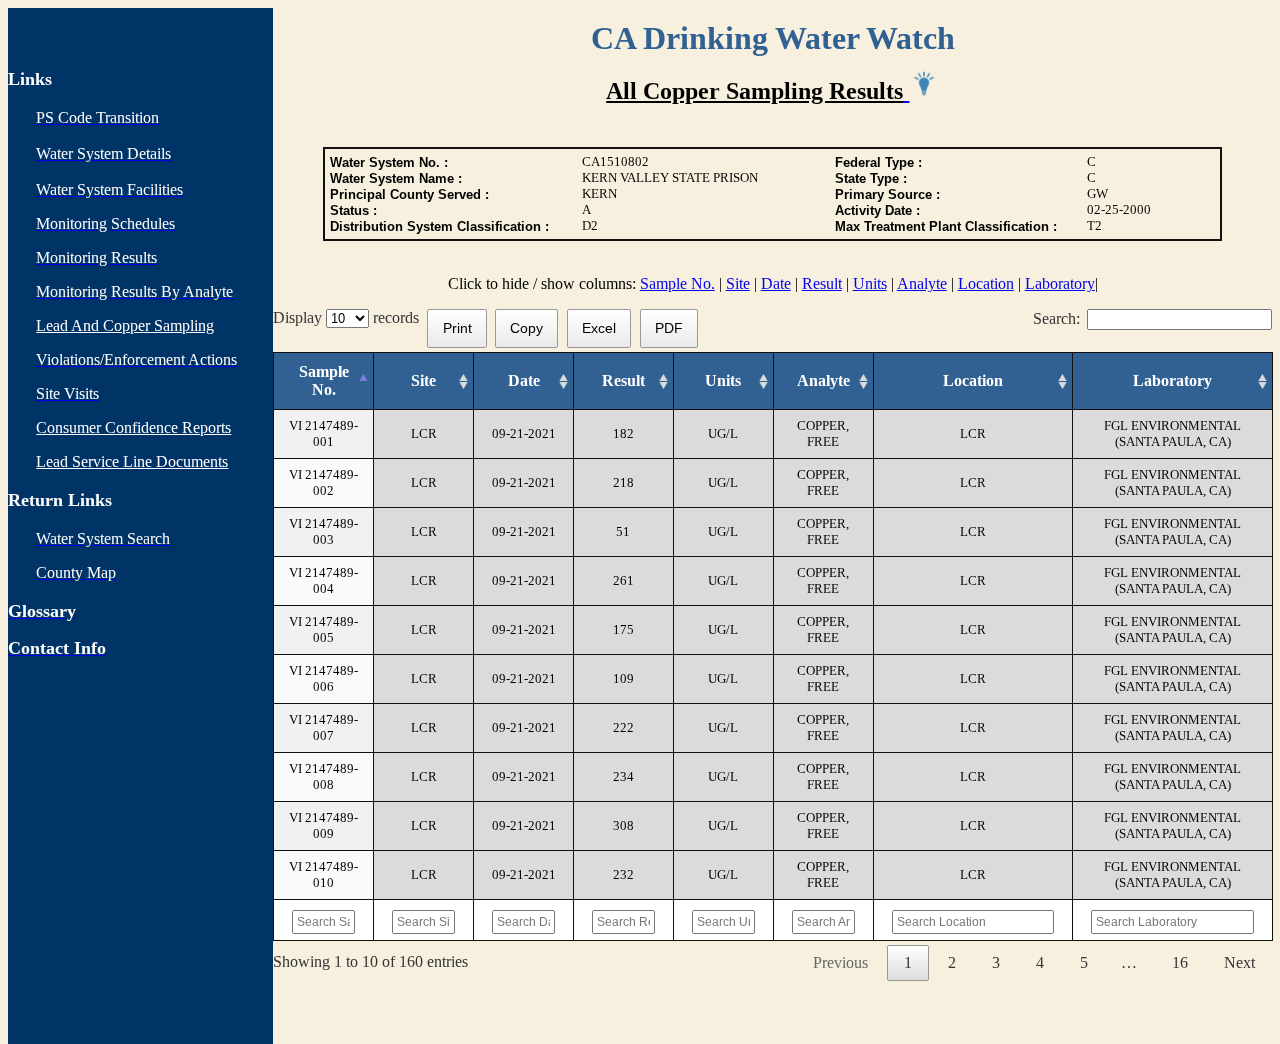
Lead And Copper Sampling (125, 325)
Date (776, 283)
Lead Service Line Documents (132, 461)
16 (1180, 962)
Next (1239, 962)
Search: (1056, 318)
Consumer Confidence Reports (133, 427)
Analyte (922, 283)
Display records (350, 317)
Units (870, 283)
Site (738, 283)
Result (822, 283)
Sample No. (677, 283)
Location (986, 283)
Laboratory (1060, 283)
